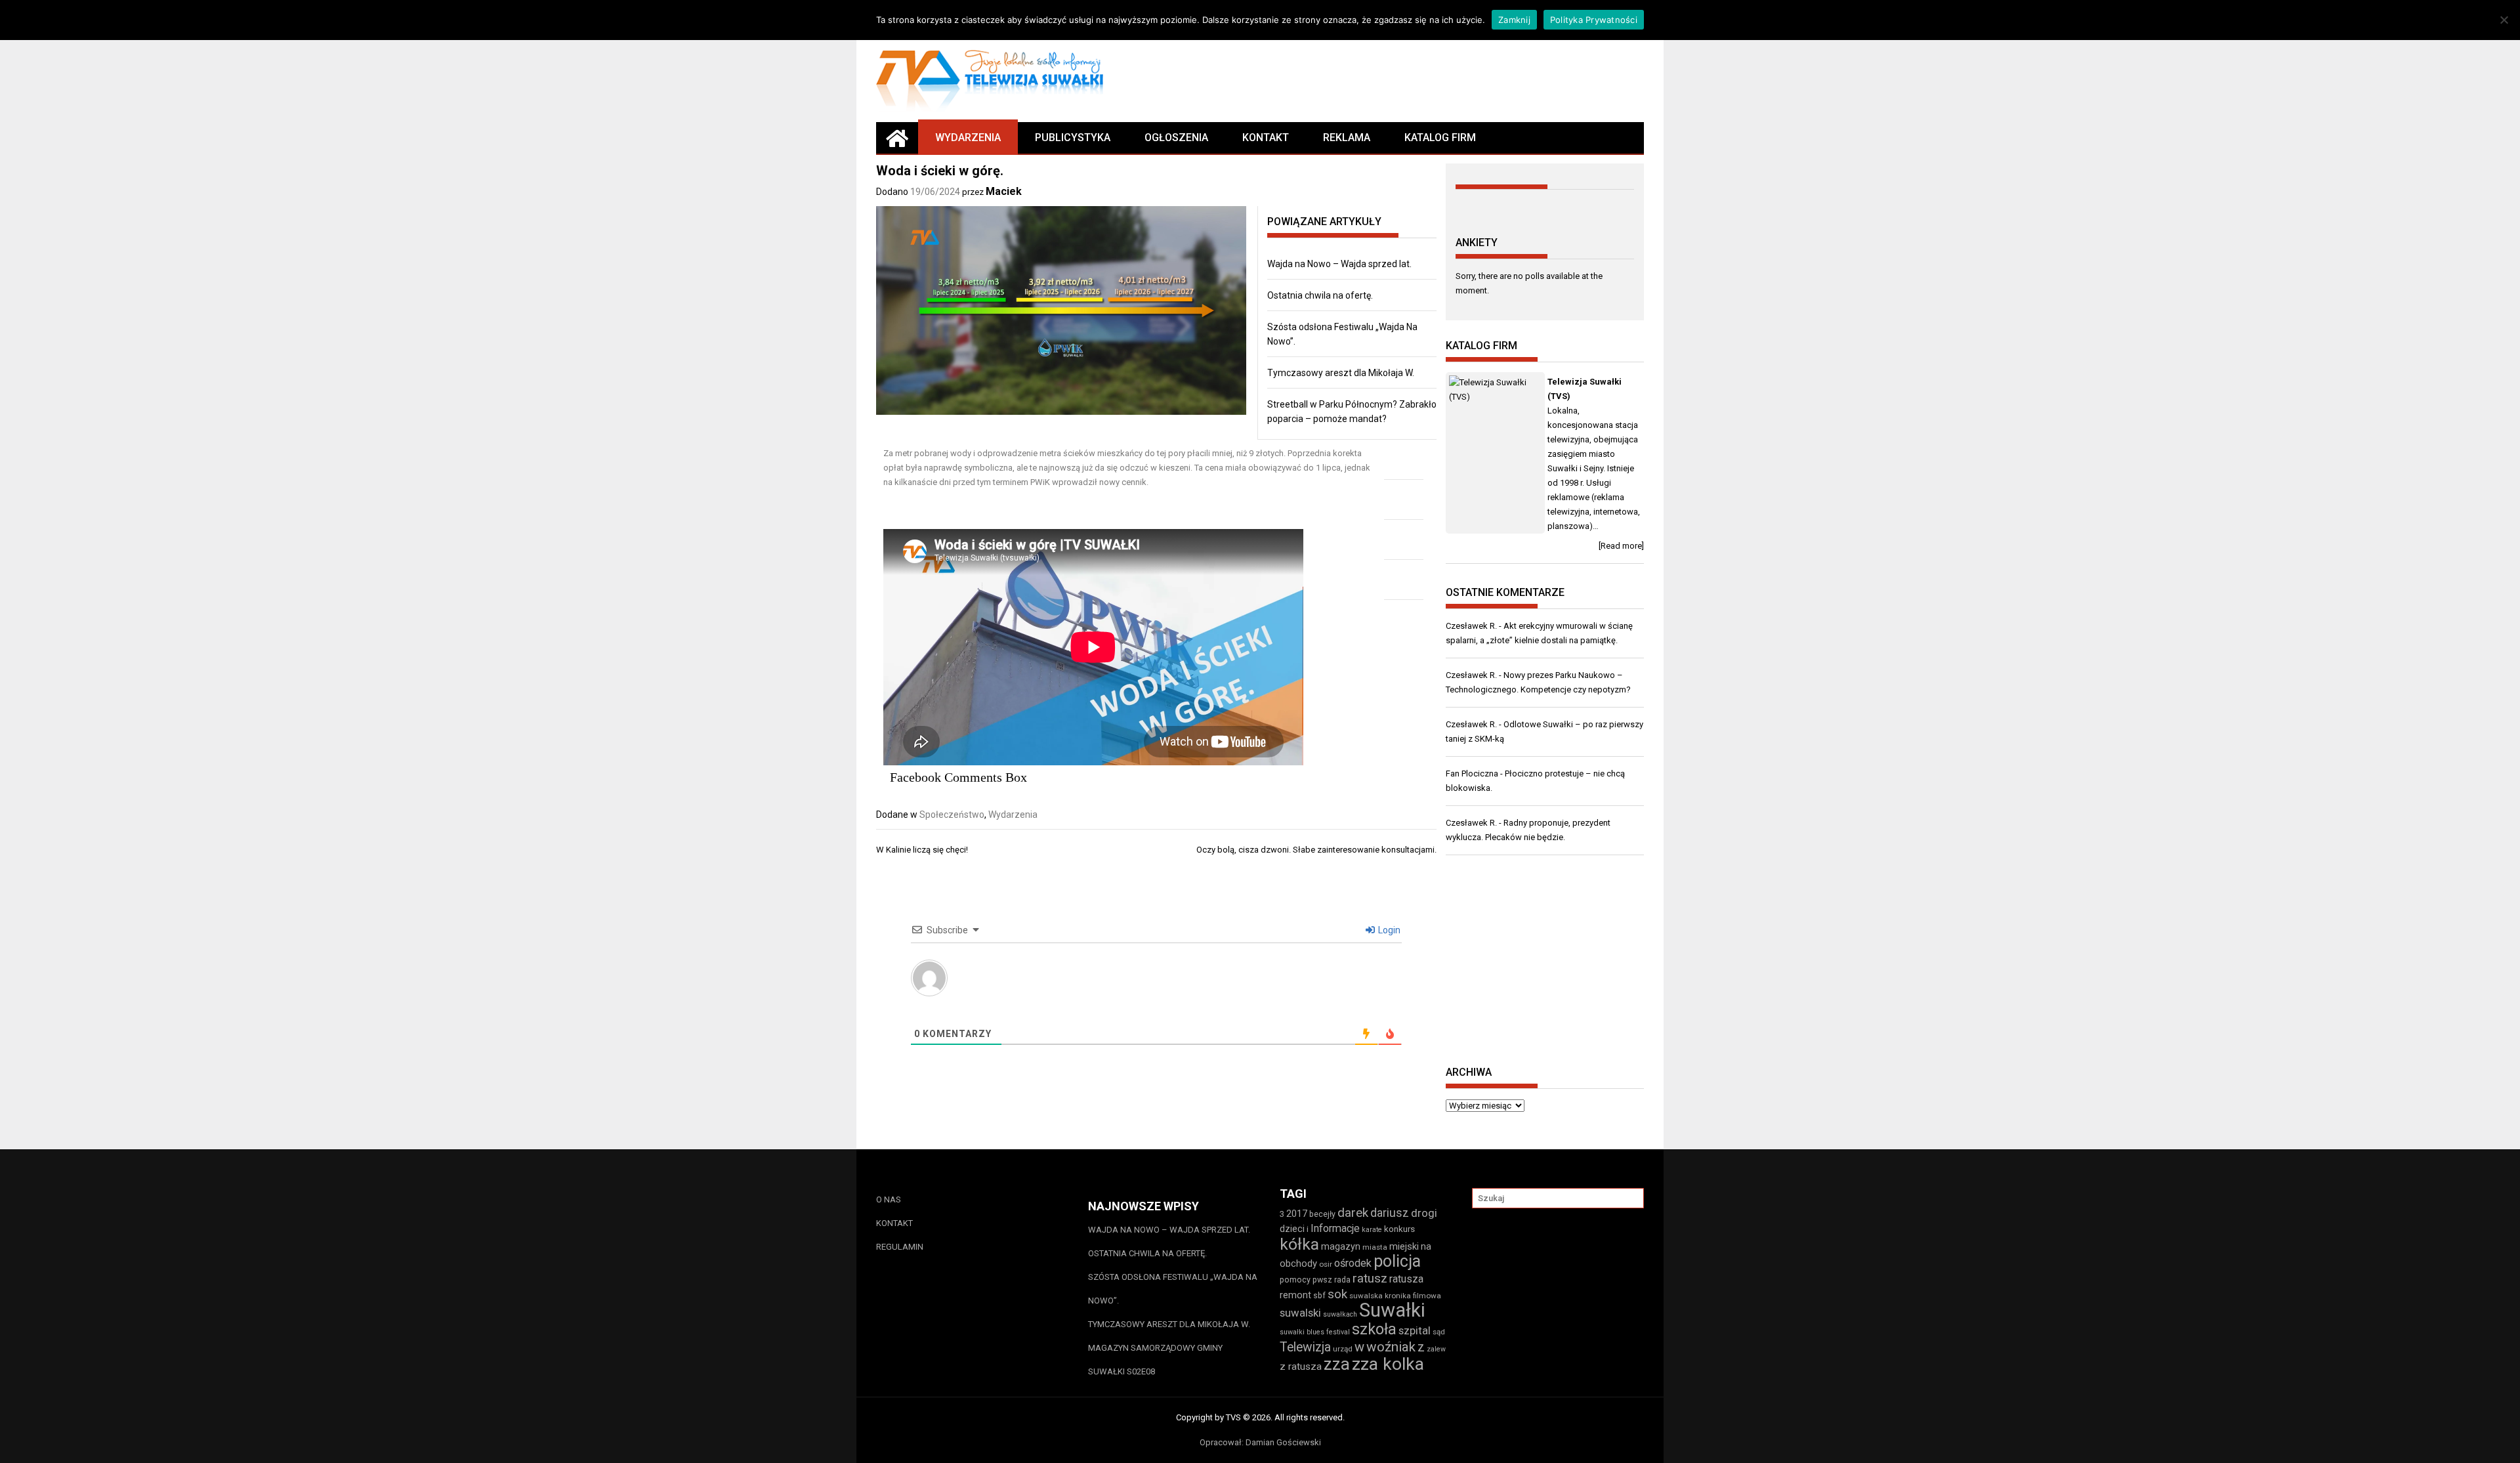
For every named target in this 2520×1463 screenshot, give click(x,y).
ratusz (1370, 1279)
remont (1295, 1295)
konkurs (1399, 1229)
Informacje (1335, 1228)
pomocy (1295, 1280)
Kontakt (1266, 138)
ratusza (1406, 1279)
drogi (1424, 1213)
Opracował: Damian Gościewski (1260, 1442)
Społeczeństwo (952, 815)
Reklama (1347, 138)
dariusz (1390, 1213)
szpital (1415, 1330)
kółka (1299, 1244)
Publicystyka (1073, 138)
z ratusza (1301, 1367)
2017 (1297, 1214)
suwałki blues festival (1315, 1332)
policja (1397, 1261)
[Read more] (1621, 546)
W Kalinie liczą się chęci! (922, 850)
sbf (1319, 1295)
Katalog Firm (1440, 138)
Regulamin (900, 1247)
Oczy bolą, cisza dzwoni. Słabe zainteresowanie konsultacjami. (1316, 850)
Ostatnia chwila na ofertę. (1320, 295)
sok (1337, 1294)
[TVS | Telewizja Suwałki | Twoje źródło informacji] (897, 138)
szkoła (1374, 1329)
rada (1342, 1280)
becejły (1322, 1214)
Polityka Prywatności (1594, 20)
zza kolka (1388, 1364)
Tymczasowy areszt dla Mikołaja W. (1341, 373)
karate (1372, 1230)
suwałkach (1340, 1314)
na (1426, 1246)
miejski (1404, 1246)
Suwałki (1392, 1310)
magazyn (1341, 1246)
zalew (1436, 1349)
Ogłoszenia (1176, 138)
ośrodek (1353, 1263)
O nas (889, 1199)
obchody (1298, 1263)
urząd (1343, 1349)
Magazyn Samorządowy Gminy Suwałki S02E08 (1155, 1360)
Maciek (1004, 191)
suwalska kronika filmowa (1395, 1296)
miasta (1375, 1247)
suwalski (1300, 1313)
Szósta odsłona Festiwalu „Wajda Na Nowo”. (1173, 1289)
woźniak (1391, 1347)
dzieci (1292, 1229)
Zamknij (1514, 20)
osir (1326, 1264)
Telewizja (1305, 1347)
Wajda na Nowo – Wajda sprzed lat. (1339, 264)
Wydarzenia (968, 138)
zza (1337, 1364)
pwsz (1322, 1280)
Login (1388, 930)
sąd (1439, 1332)
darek (1353, 1213)
